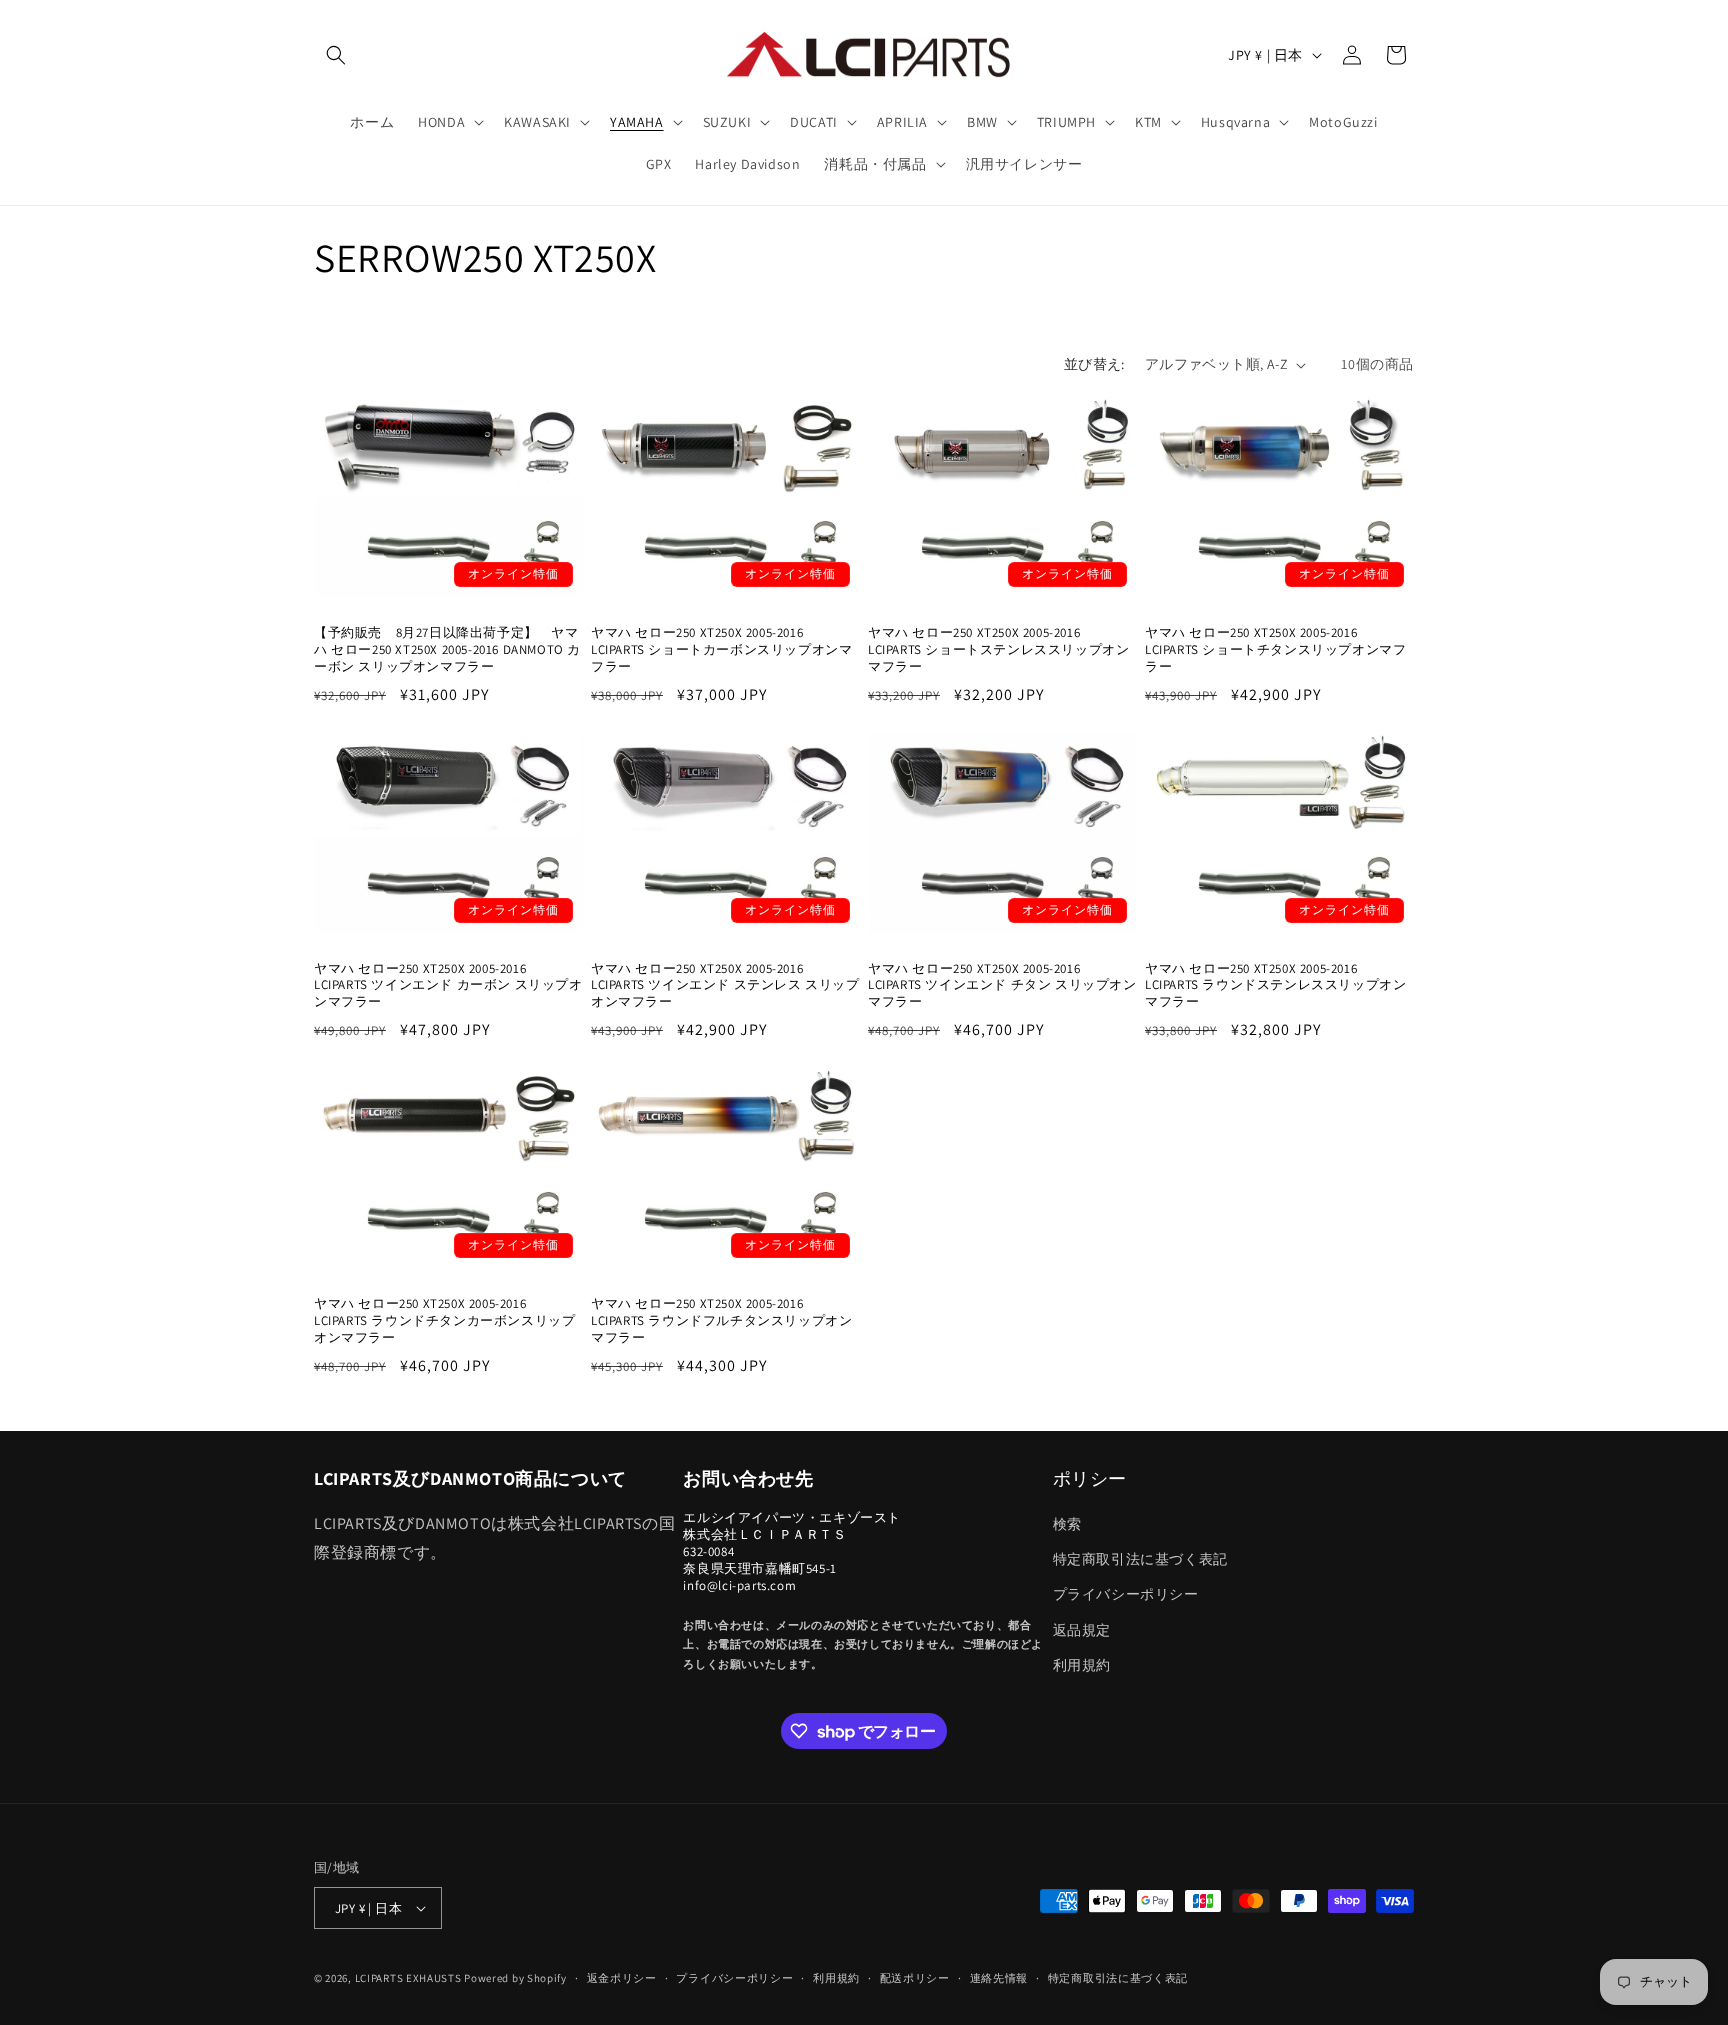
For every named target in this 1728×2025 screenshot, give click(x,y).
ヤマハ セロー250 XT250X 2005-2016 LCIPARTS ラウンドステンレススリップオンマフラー (1275, 986)
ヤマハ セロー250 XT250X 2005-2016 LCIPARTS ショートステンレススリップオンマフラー (998, 650)
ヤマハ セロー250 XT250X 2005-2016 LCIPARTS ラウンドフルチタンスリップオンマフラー (721, 1321)
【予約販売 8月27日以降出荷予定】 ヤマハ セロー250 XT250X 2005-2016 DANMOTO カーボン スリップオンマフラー (447, 650)
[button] (336, 55)
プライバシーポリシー (1126, 1594)
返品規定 (1082, 1630)
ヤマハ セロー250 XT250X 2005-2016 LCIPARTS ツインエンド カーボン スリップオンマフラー (448, 986)
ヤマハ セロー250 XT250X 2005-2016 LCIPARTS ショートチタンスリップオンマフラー (1275, 650)
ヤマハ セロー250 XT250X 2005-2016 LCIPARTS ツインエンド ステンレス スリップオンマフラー (725, 986)
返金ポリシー (622, 1978)
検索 (1067, 1524)
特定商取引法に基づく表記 (1140, 1559)
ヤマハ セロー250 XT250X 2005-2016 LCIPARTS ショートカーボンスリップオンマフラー (721, 650)
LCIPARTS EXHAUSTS (408, 1978)
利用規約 (1082, 1665)
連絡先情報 (999, 1978)
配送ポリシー (915, 1978)
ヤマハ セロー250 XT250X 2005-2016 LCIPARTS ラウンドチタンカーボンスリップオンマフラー (444, 1321)
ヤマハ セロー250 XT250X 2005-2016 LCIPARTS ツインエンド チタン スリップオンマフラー (1002, 986)
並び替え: (1094, 364)
